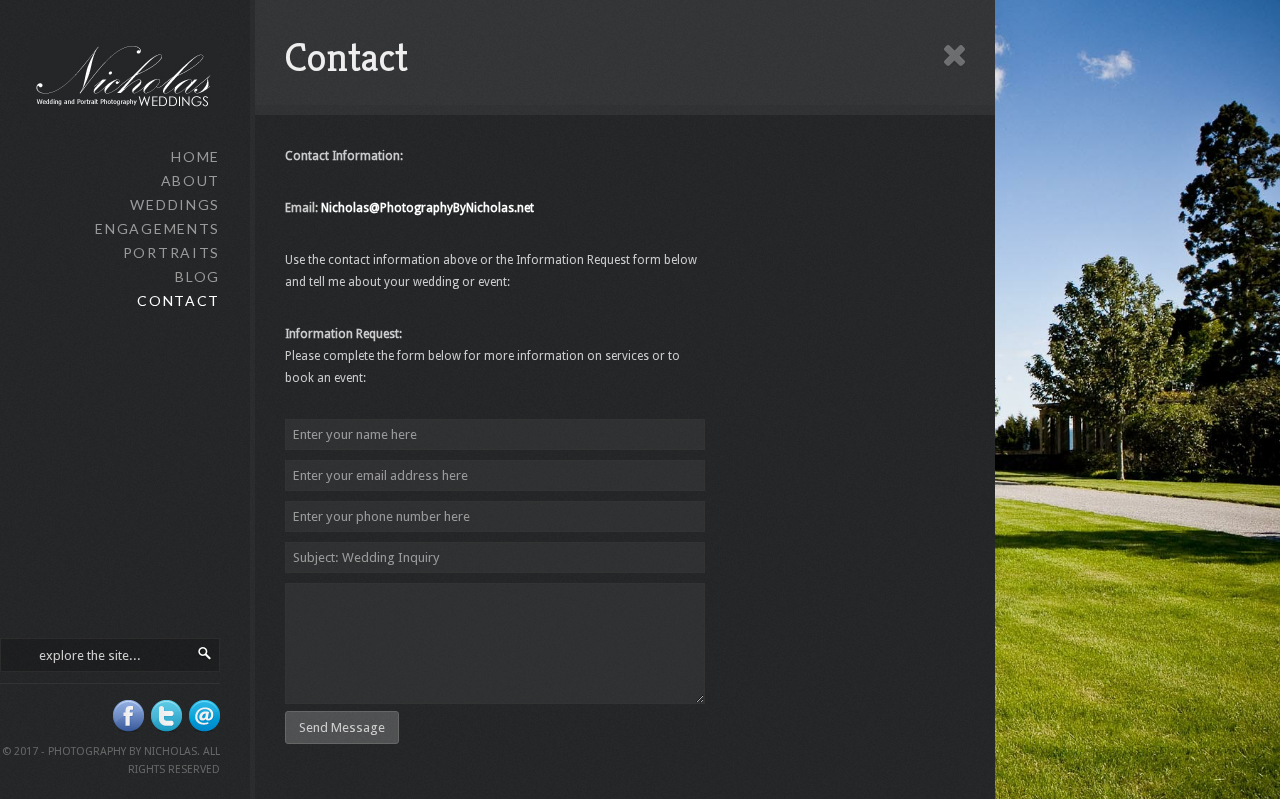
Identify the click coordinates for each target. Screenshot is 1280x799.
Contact (178, 300)
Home (195, 156)
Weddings (175, 204)
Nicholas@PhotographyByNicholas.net (427, 208)
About (190, 180)
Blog (197, 276)
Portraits (171, 252)
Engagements (157, 228)
